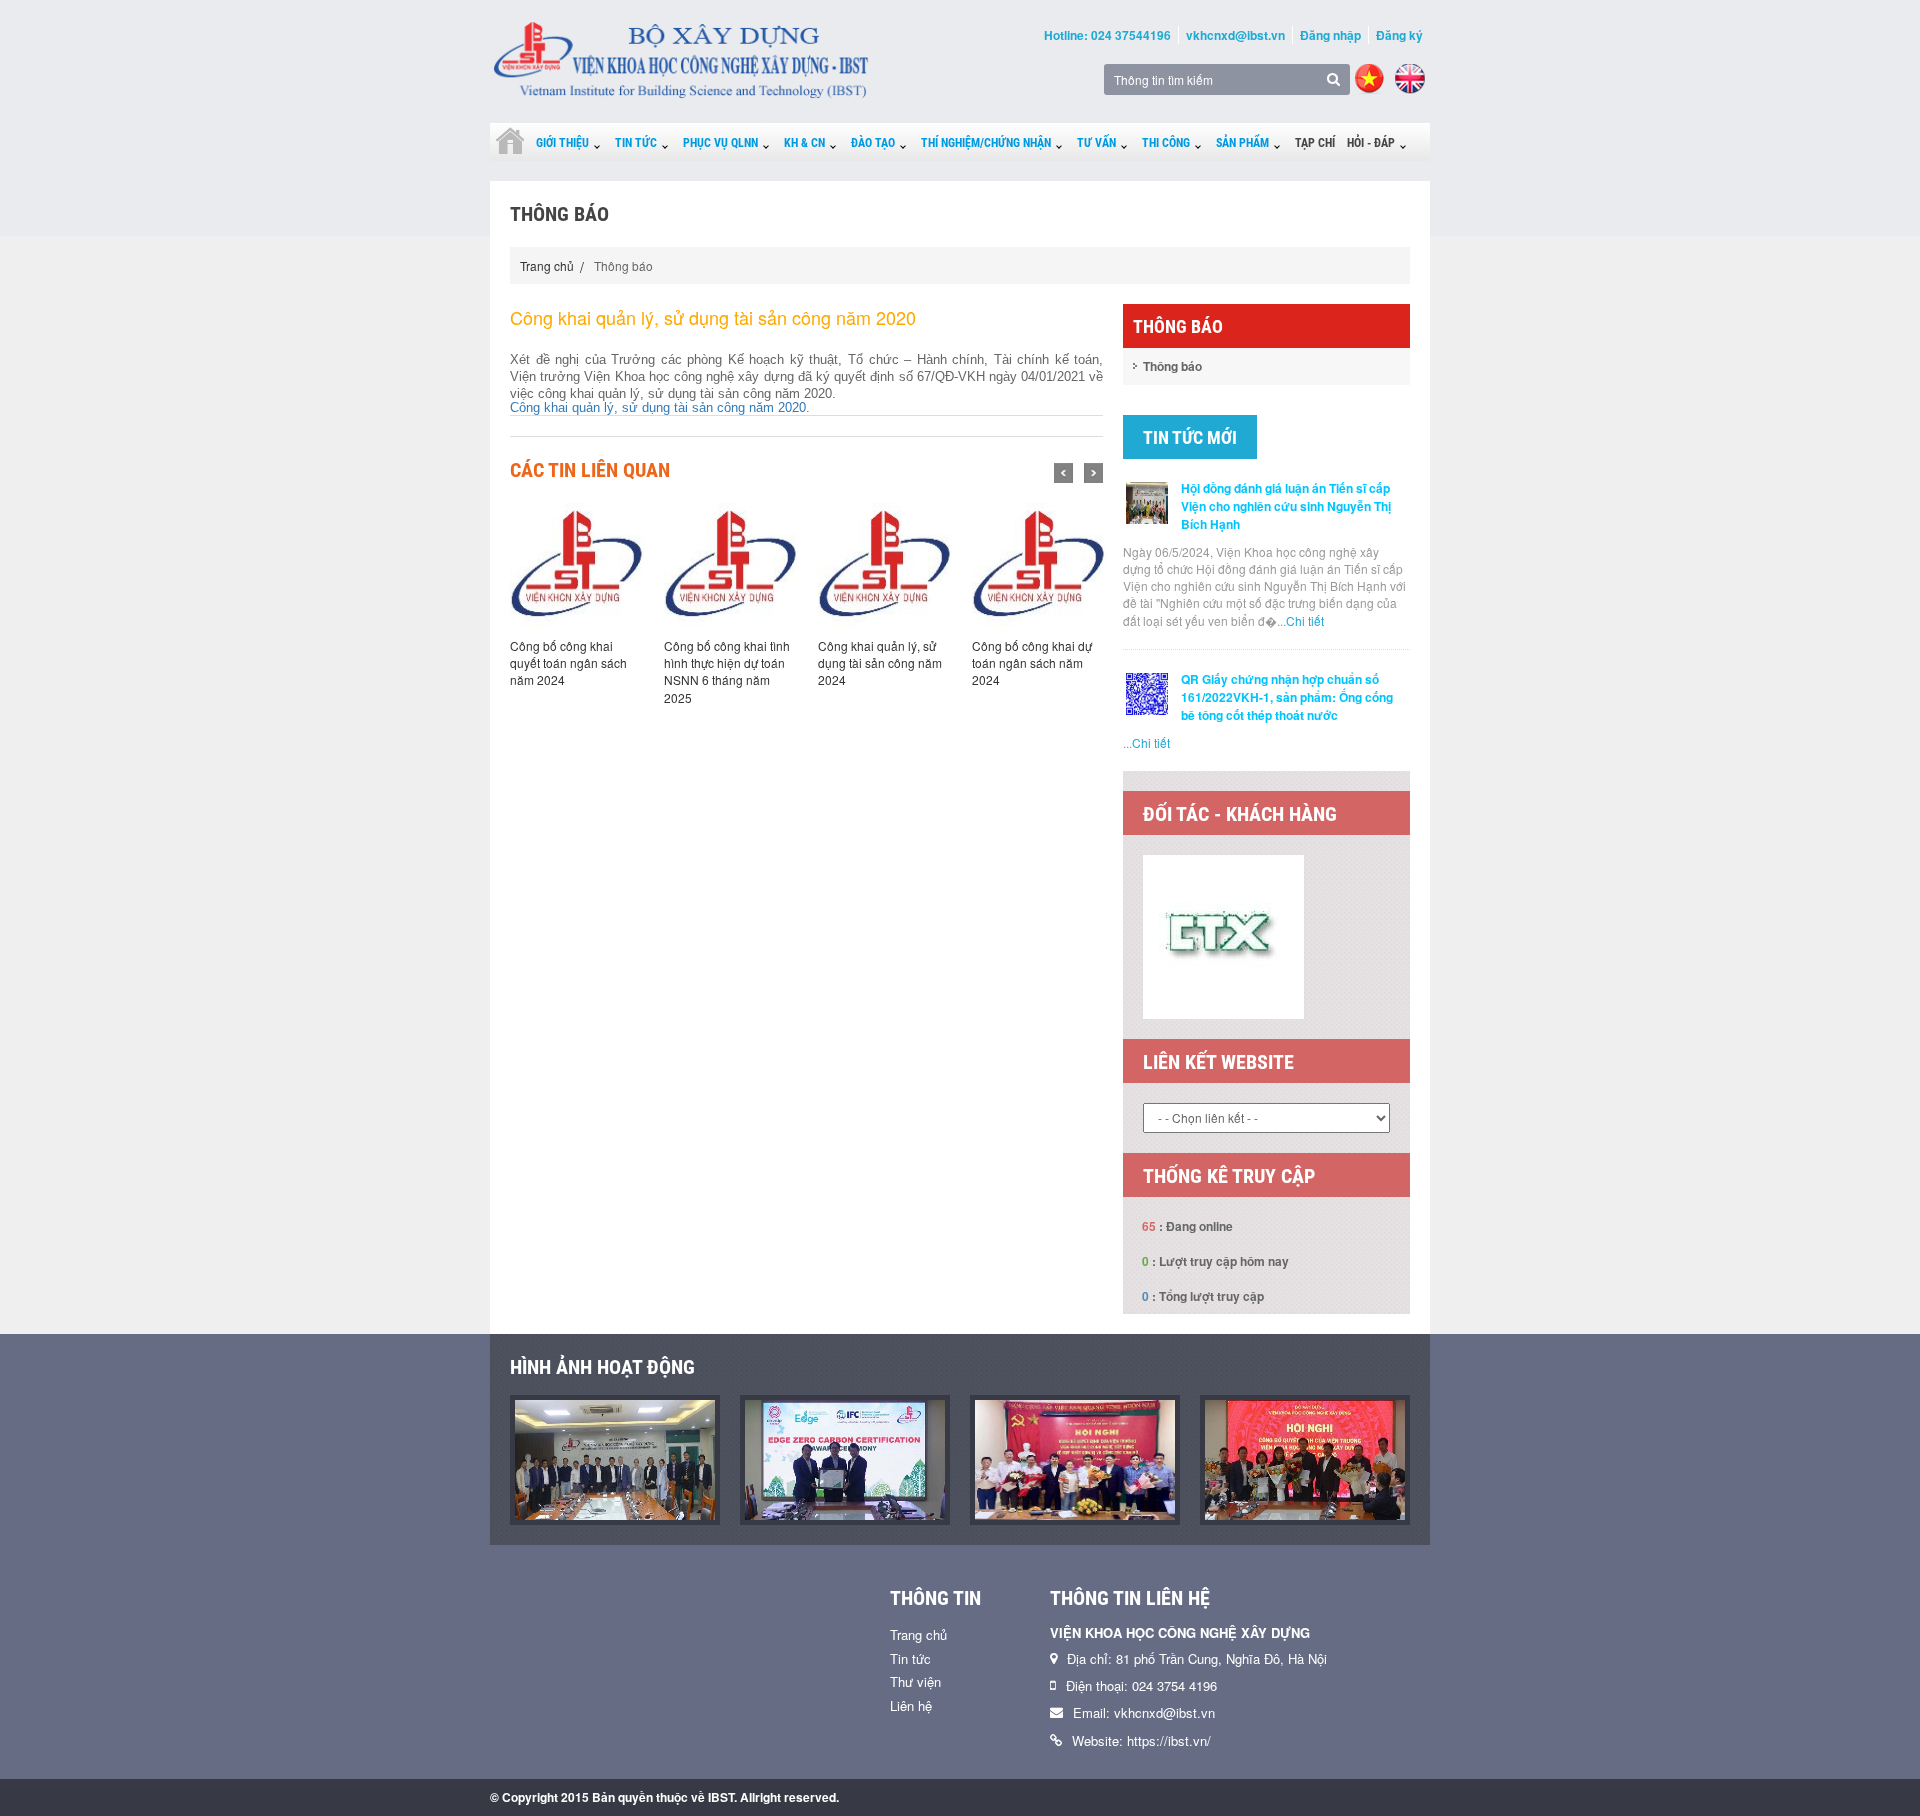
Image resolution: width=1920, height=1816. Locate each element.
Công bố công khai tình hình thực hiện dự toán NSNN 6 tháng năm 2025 (693, 671)
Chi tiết (1305, 620)
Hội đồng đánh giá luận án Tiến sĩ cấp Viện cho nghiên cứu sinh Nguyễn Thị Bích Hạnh (1286, 506)
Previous (1063, 473)
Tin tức (636, 143)
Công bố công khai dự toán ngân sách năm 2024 (998, 662)
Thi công (1166, 143)
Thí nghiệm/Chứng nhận (986, 143)
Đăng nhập (1330, 35)
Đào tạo (873, 143)
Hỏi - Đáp (1371, 143)
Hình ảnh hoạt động (602, 1367)
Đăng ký (1399, 35)
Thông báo (1172, 366)
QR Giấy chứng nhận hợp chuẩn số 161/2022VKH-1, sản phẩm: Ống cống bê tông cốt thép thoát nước (1287, 697)
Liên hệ (911, 1705)
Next (1093, 473)
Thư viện (915, 1681)
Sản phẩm (1242, 143)
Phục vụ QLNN (720, 143)
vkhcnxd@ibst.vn (1235, 35)
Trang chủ (547, 265)
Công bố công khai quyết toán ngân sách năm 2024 (534, 662)
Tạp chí (1315, 143)
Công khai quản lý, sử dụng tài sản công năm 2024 (846, 662)
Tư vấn (1096, 143)
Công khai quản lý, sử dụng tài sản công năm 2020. (660, 407)
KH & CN (804, 143)
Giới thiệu (562, 143)
